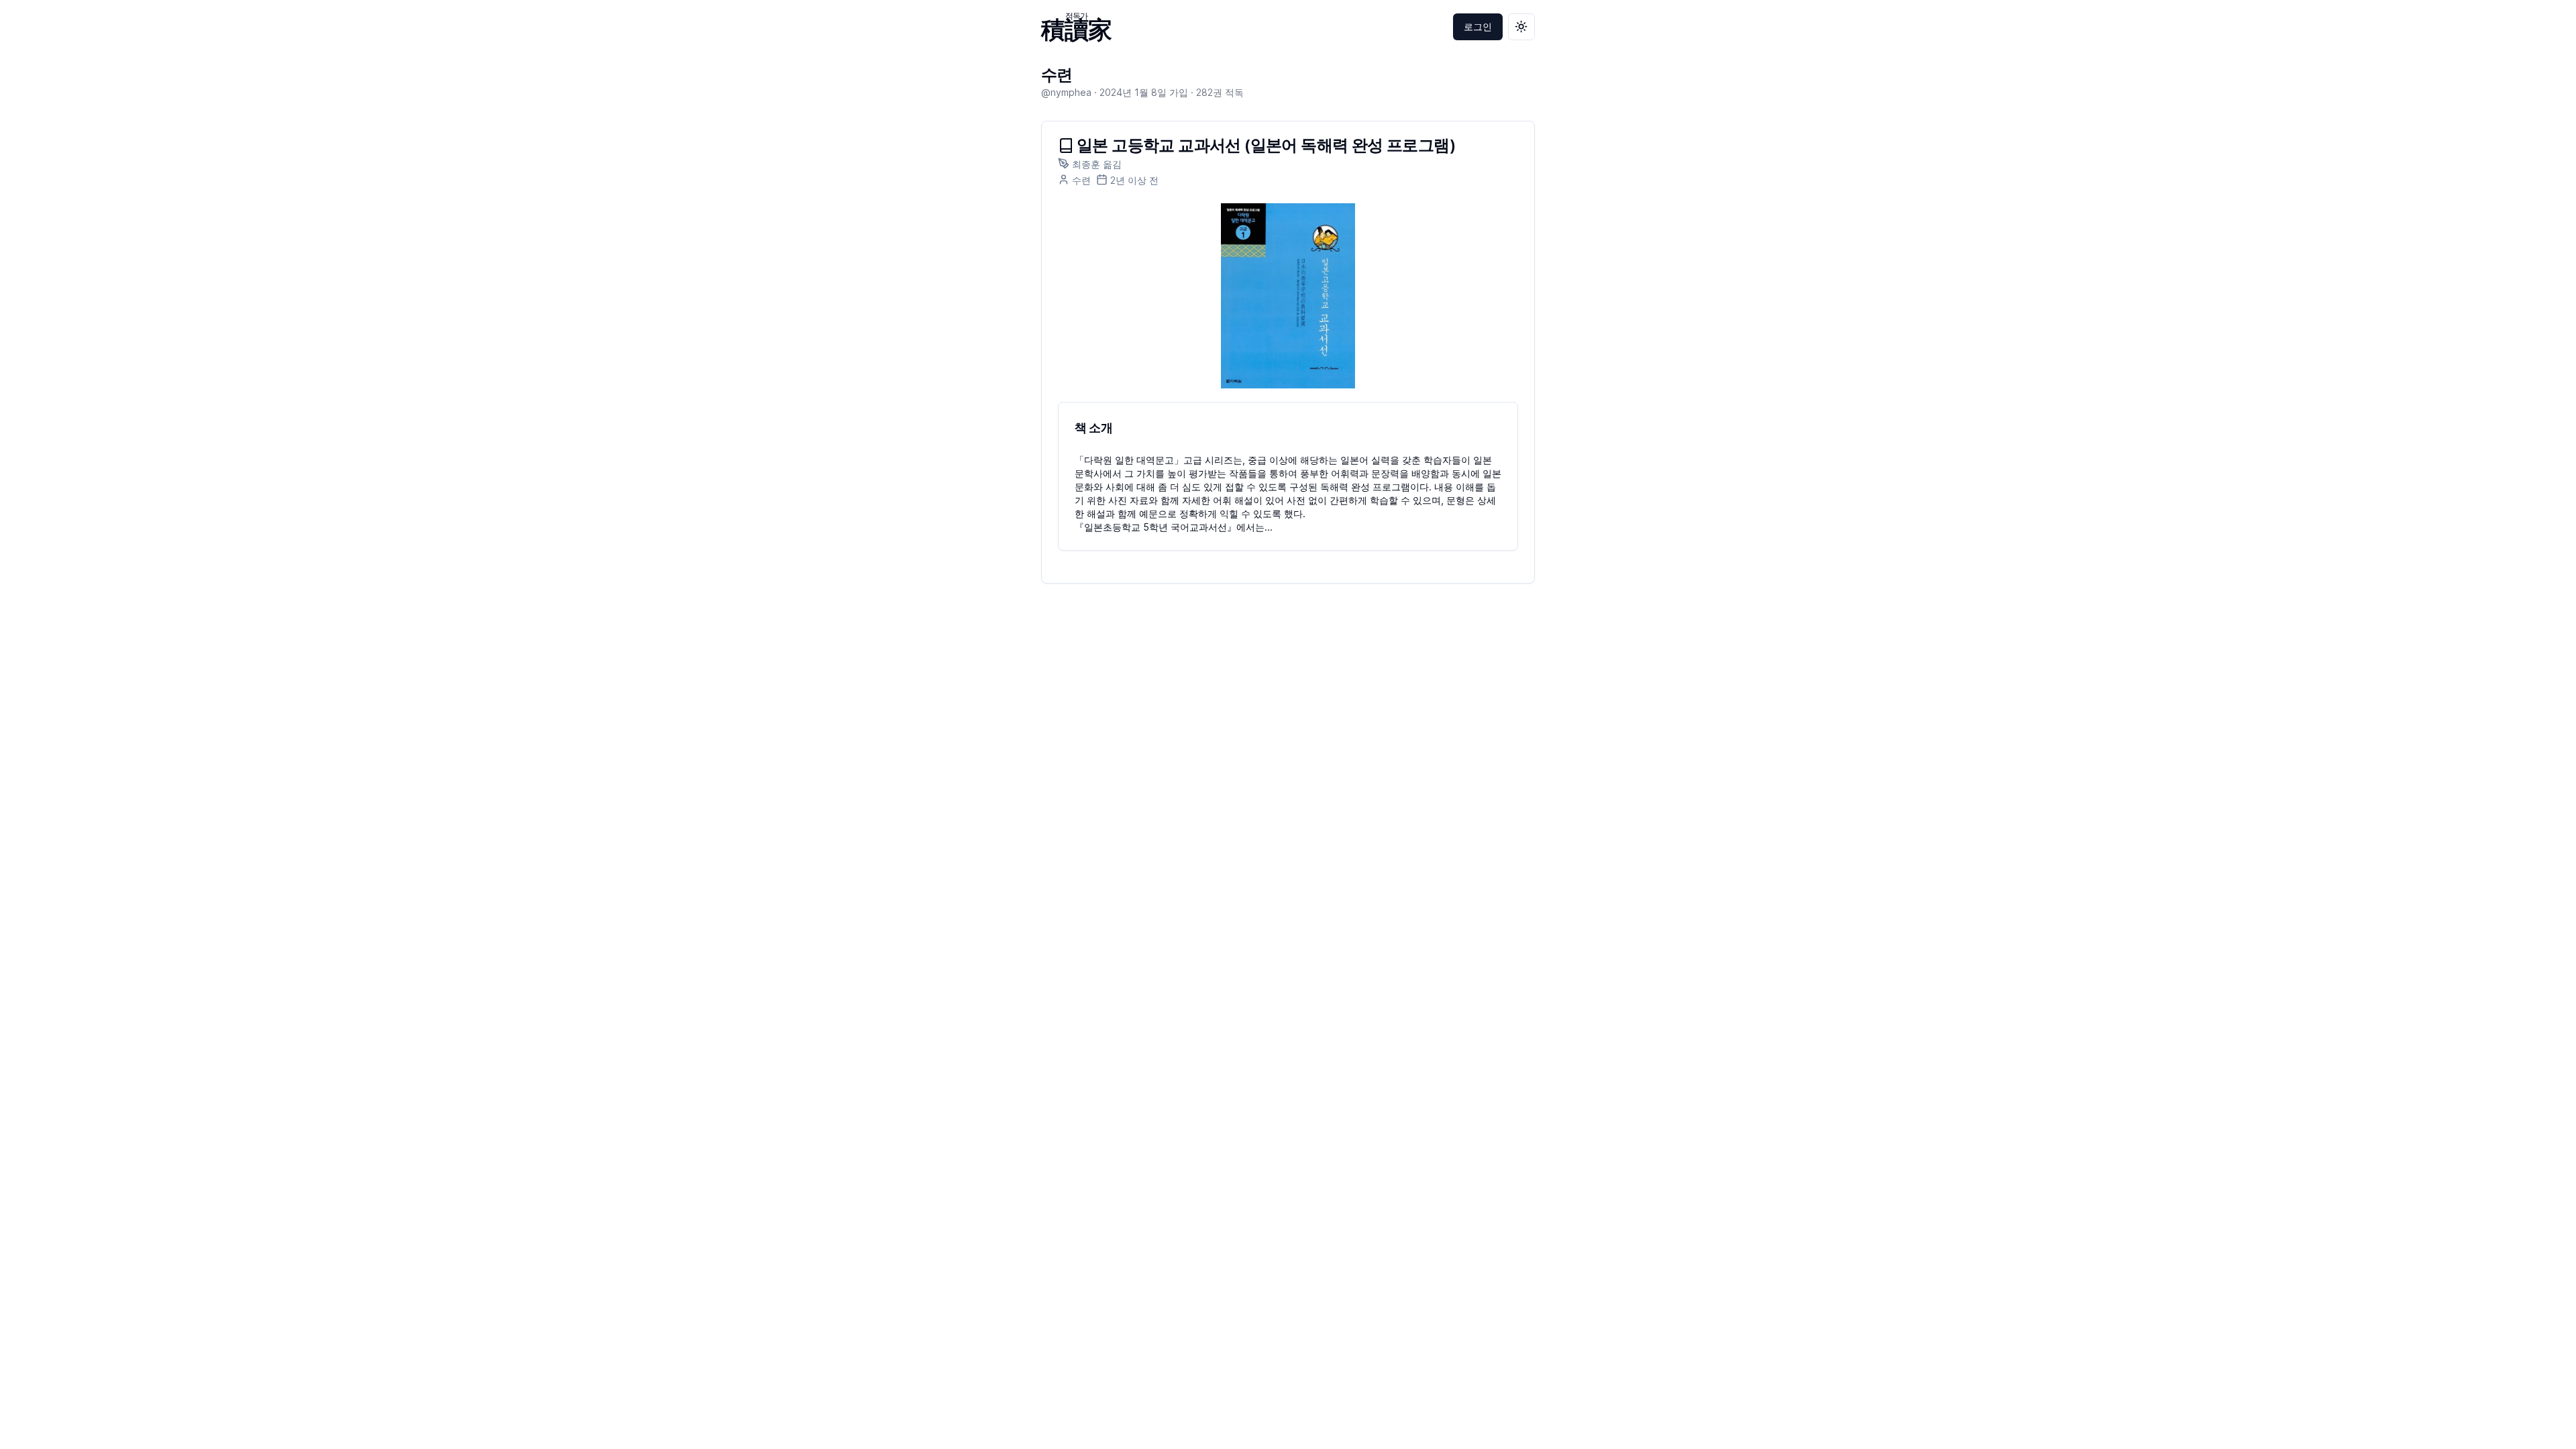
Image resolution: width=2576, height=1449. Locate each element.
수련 (1057, 75)
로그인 (1478, 26)
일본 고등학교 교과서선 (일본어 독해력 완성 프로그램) (1266, 146)
